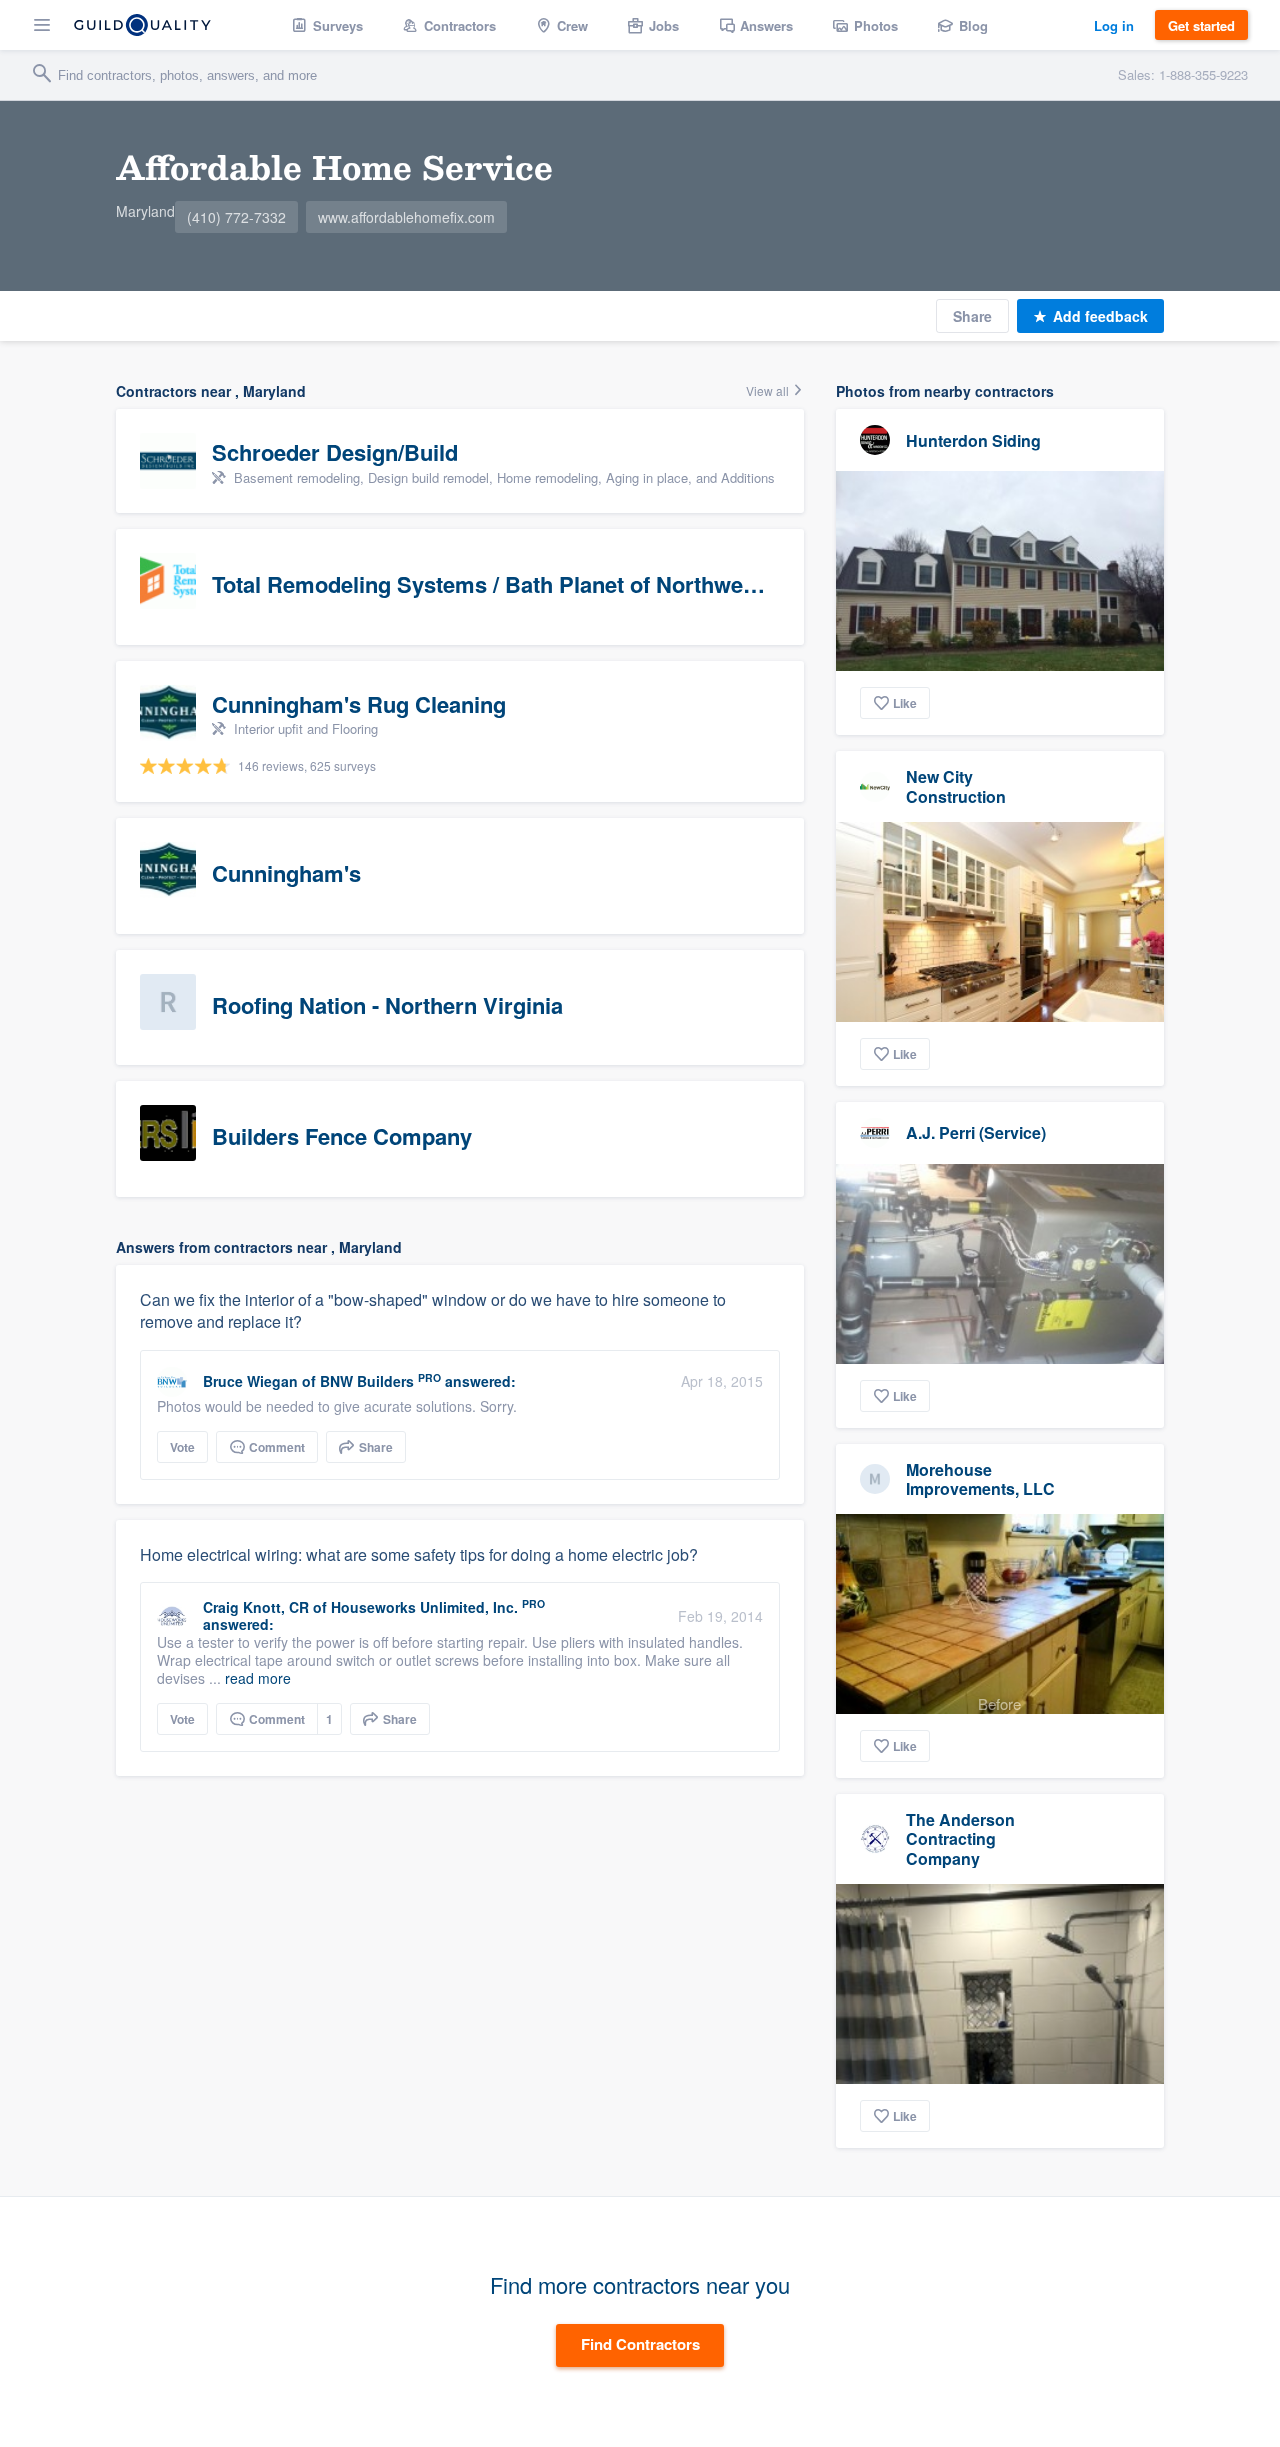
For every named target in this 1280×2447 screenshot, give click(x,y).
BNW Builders (367, 1381)
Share (972, 316)
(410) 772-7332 (236, 217)
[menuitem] (327, 25)
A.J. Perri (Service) (976, 1132)
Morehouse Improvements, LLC (980, 1479)
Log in (1114, 25)
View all (769, 390)
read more (258, 1678)
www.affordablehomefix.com (406, 217)
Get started (1201, 25)
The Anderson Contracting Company (960, 1838)
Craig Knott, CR (256, 1607)
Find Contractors (640, 2344)
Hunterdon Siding (973, 440)
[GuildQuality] (142, 25)
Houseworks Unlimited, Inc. (424, 1607)
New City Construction (956, 786)
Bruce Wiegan (250, 1381)
